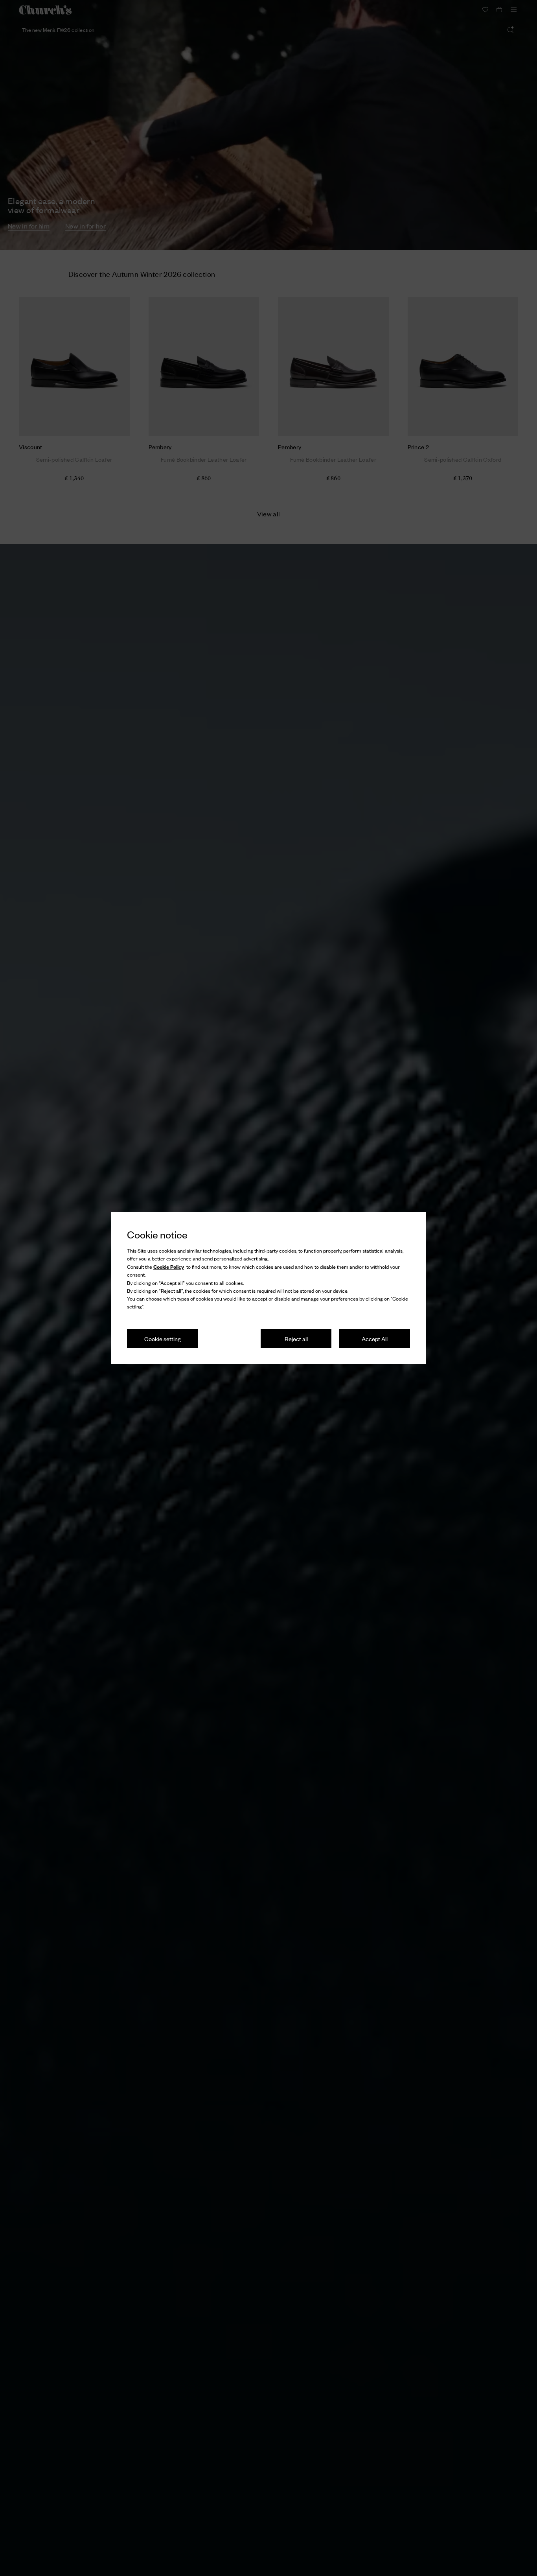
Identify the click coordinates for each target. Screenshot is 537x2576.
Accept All (375, 1339)
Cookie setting (163, 1339)
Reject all (296, 1339)
